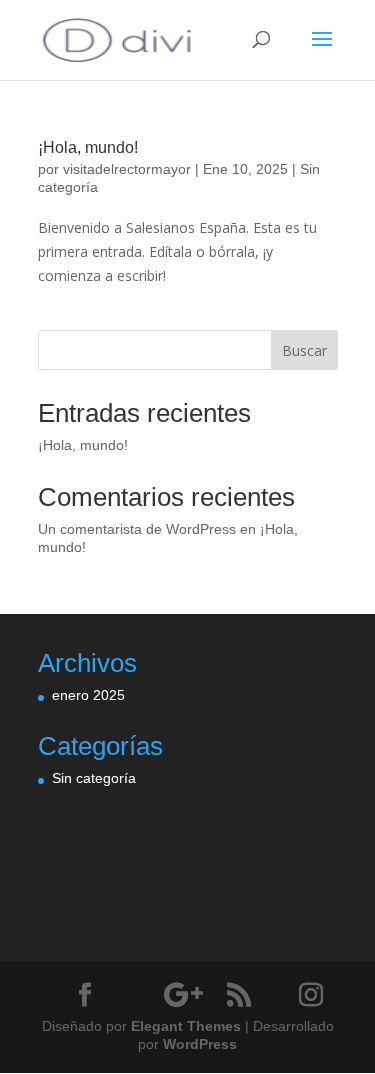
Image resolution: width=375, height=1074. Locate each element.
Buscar (304, 350)
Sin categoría (94, 778)
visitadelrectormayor (127, 169)
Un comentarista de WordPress (137, 529)
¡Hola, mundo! (88, 147)
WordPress (200, 1044)
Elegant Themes (186, 1026)
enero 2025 (88, 695)
